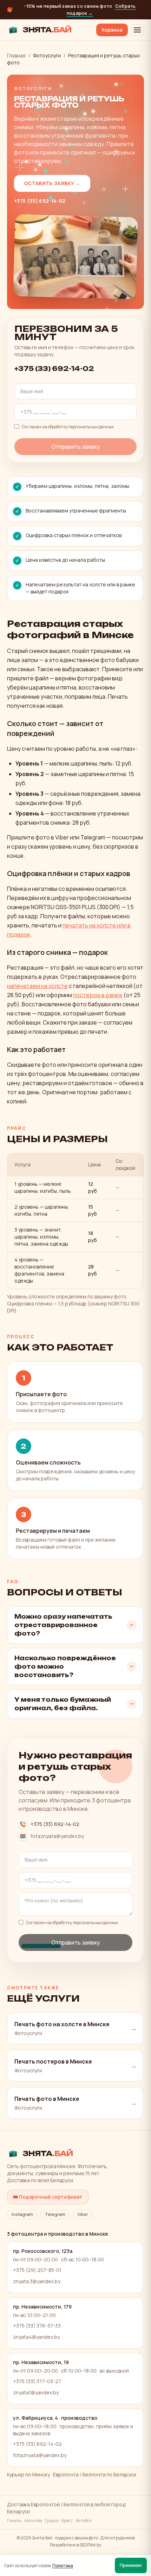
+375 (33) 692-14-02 (40, 201)
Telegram (55, 2214)
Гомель (14, 2521)
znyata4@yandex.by (36, 2337)
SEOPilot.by (90, 2545)
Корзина (112, 30)
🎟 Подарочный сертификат (48, 2197)
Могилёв (33, 2521)
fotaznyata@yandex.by (57, 1836)
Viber (83, 2214)
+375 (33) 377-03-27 (37, 2381)
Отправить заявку (76, 447)
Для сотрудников (117, 2538)
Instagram (22, 2214)
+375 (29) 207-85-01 (37, 2270)
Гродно (52, 2521)
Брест (67, 2521)
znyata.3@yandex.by (37, 2281)
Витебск (84, 2521)
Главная (16, 55)
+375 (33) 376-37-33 (37, 2326)
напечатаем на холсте (37, 986)
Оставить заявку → (52, 183)
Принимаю (131, 2565)
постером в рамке (98, 995)
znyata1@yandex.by (36, 2392)
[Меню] (137, 30)
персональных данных (91, 427)
